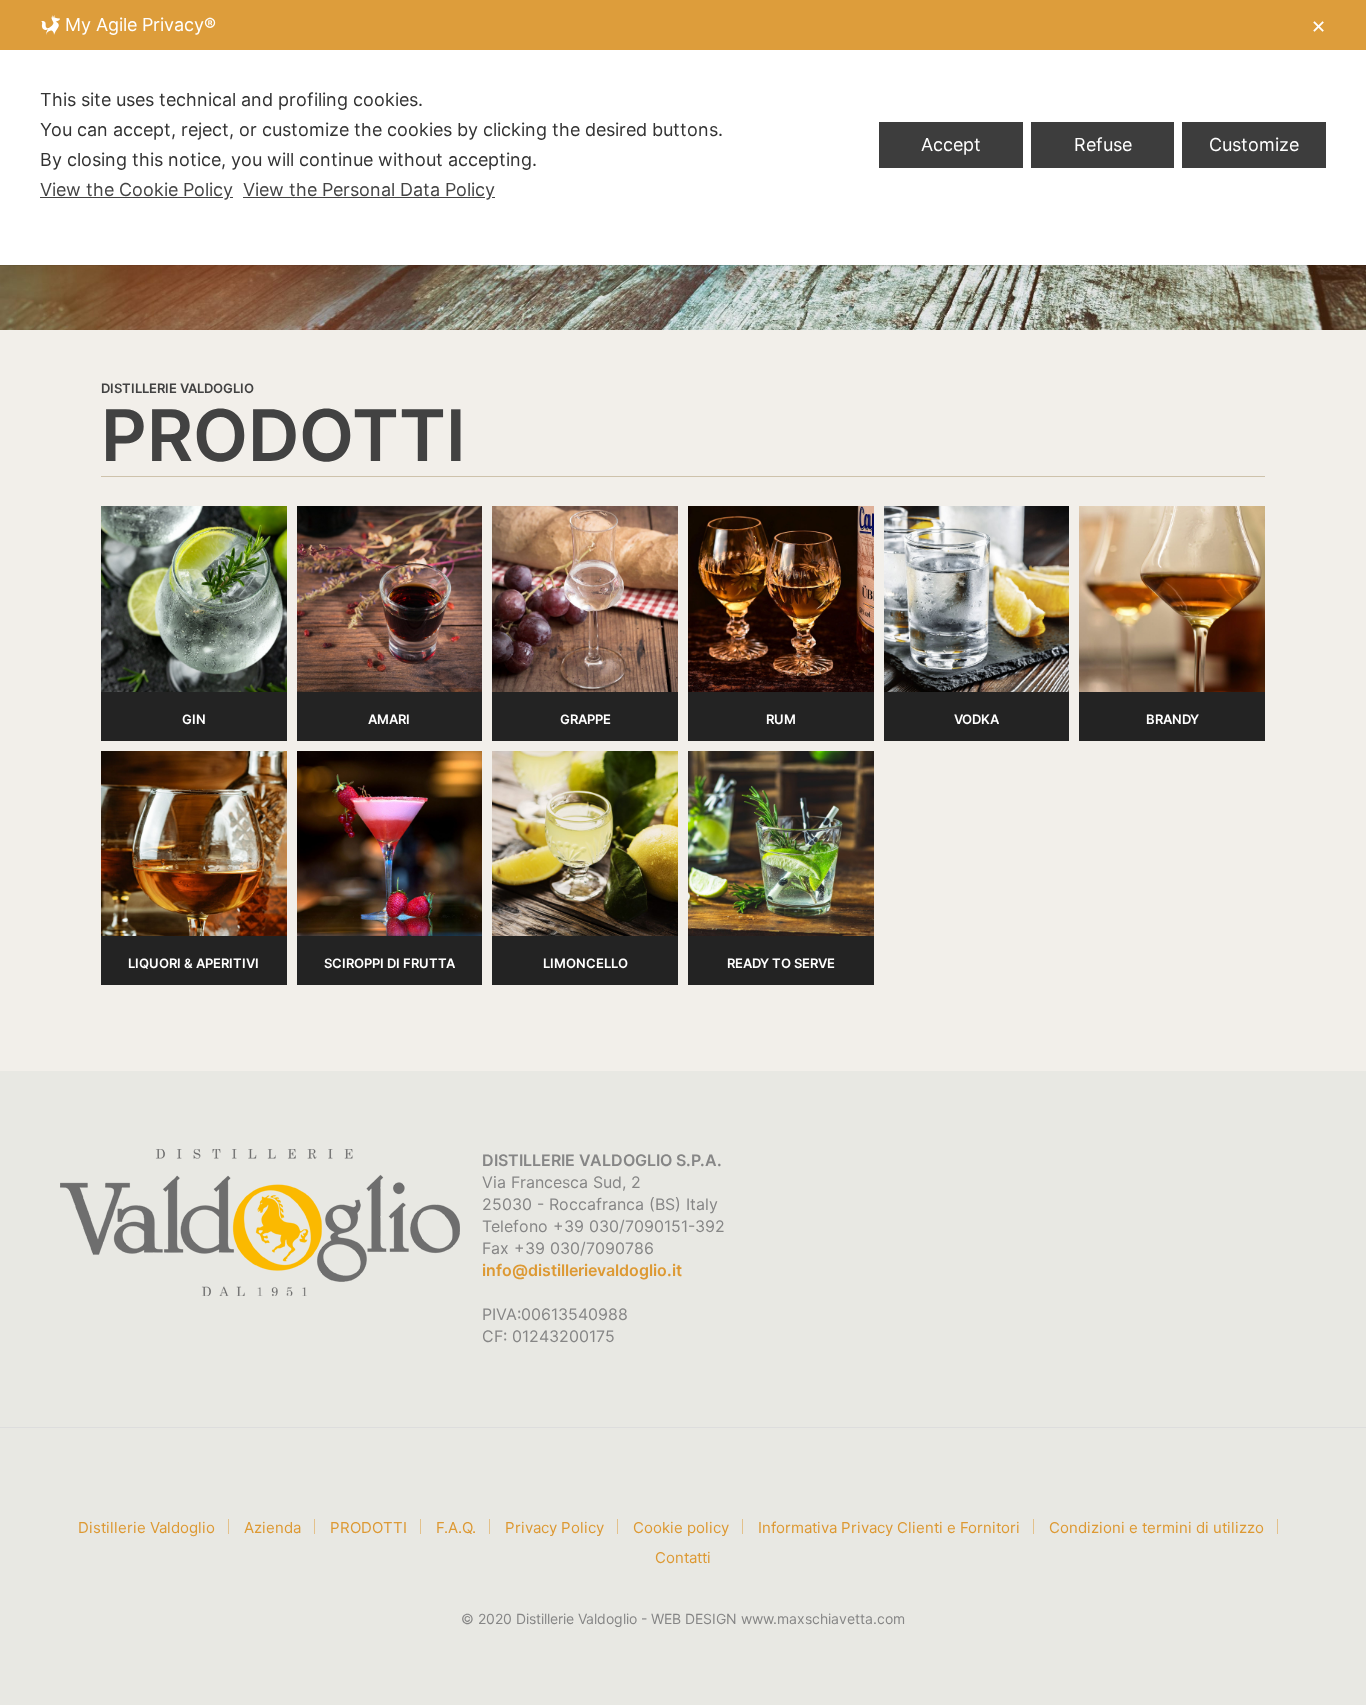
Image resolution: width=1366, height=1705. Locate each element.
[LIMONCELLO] (585, 844)
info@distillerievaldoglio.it (582, 1270)
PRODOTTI (368, 1527)
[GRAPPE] (585, 599)
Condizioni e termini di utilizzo (1156, 1527)
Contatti (683, 1557)
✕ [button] (1318, 26)
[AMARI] (390, 599)
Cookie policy (681, 1527)
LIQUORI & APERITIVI (193, 963)
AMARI (389, 719)
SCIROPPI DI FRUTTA (389, 963)
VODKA (976, 719)
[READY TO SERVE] (781, 844)
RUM (781, 719)
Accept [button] (951, 144)
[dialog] (683, 132)
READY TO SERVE (781, 963)
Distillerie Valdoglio (146, 1527)
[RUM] (781, 599)
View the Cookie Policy (136, 189)
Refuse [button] (1103, 144)
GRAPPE (585, 719)
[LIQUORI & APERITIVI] (194, 844)
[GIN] (194, 599)
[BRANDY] (1172, 599)
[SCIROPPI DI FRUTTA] (390, 844)
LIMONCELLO (585, 963)
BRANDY (1172, 719)
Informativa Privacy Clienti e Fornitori (889, 1527)
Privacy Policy (554, 1527)
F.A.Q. (456, 1527)
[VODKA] (977, 599)
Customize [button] (1254, 144)
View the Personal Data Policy (369, 189)
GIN (194, 719)
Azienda (272, 1527)
